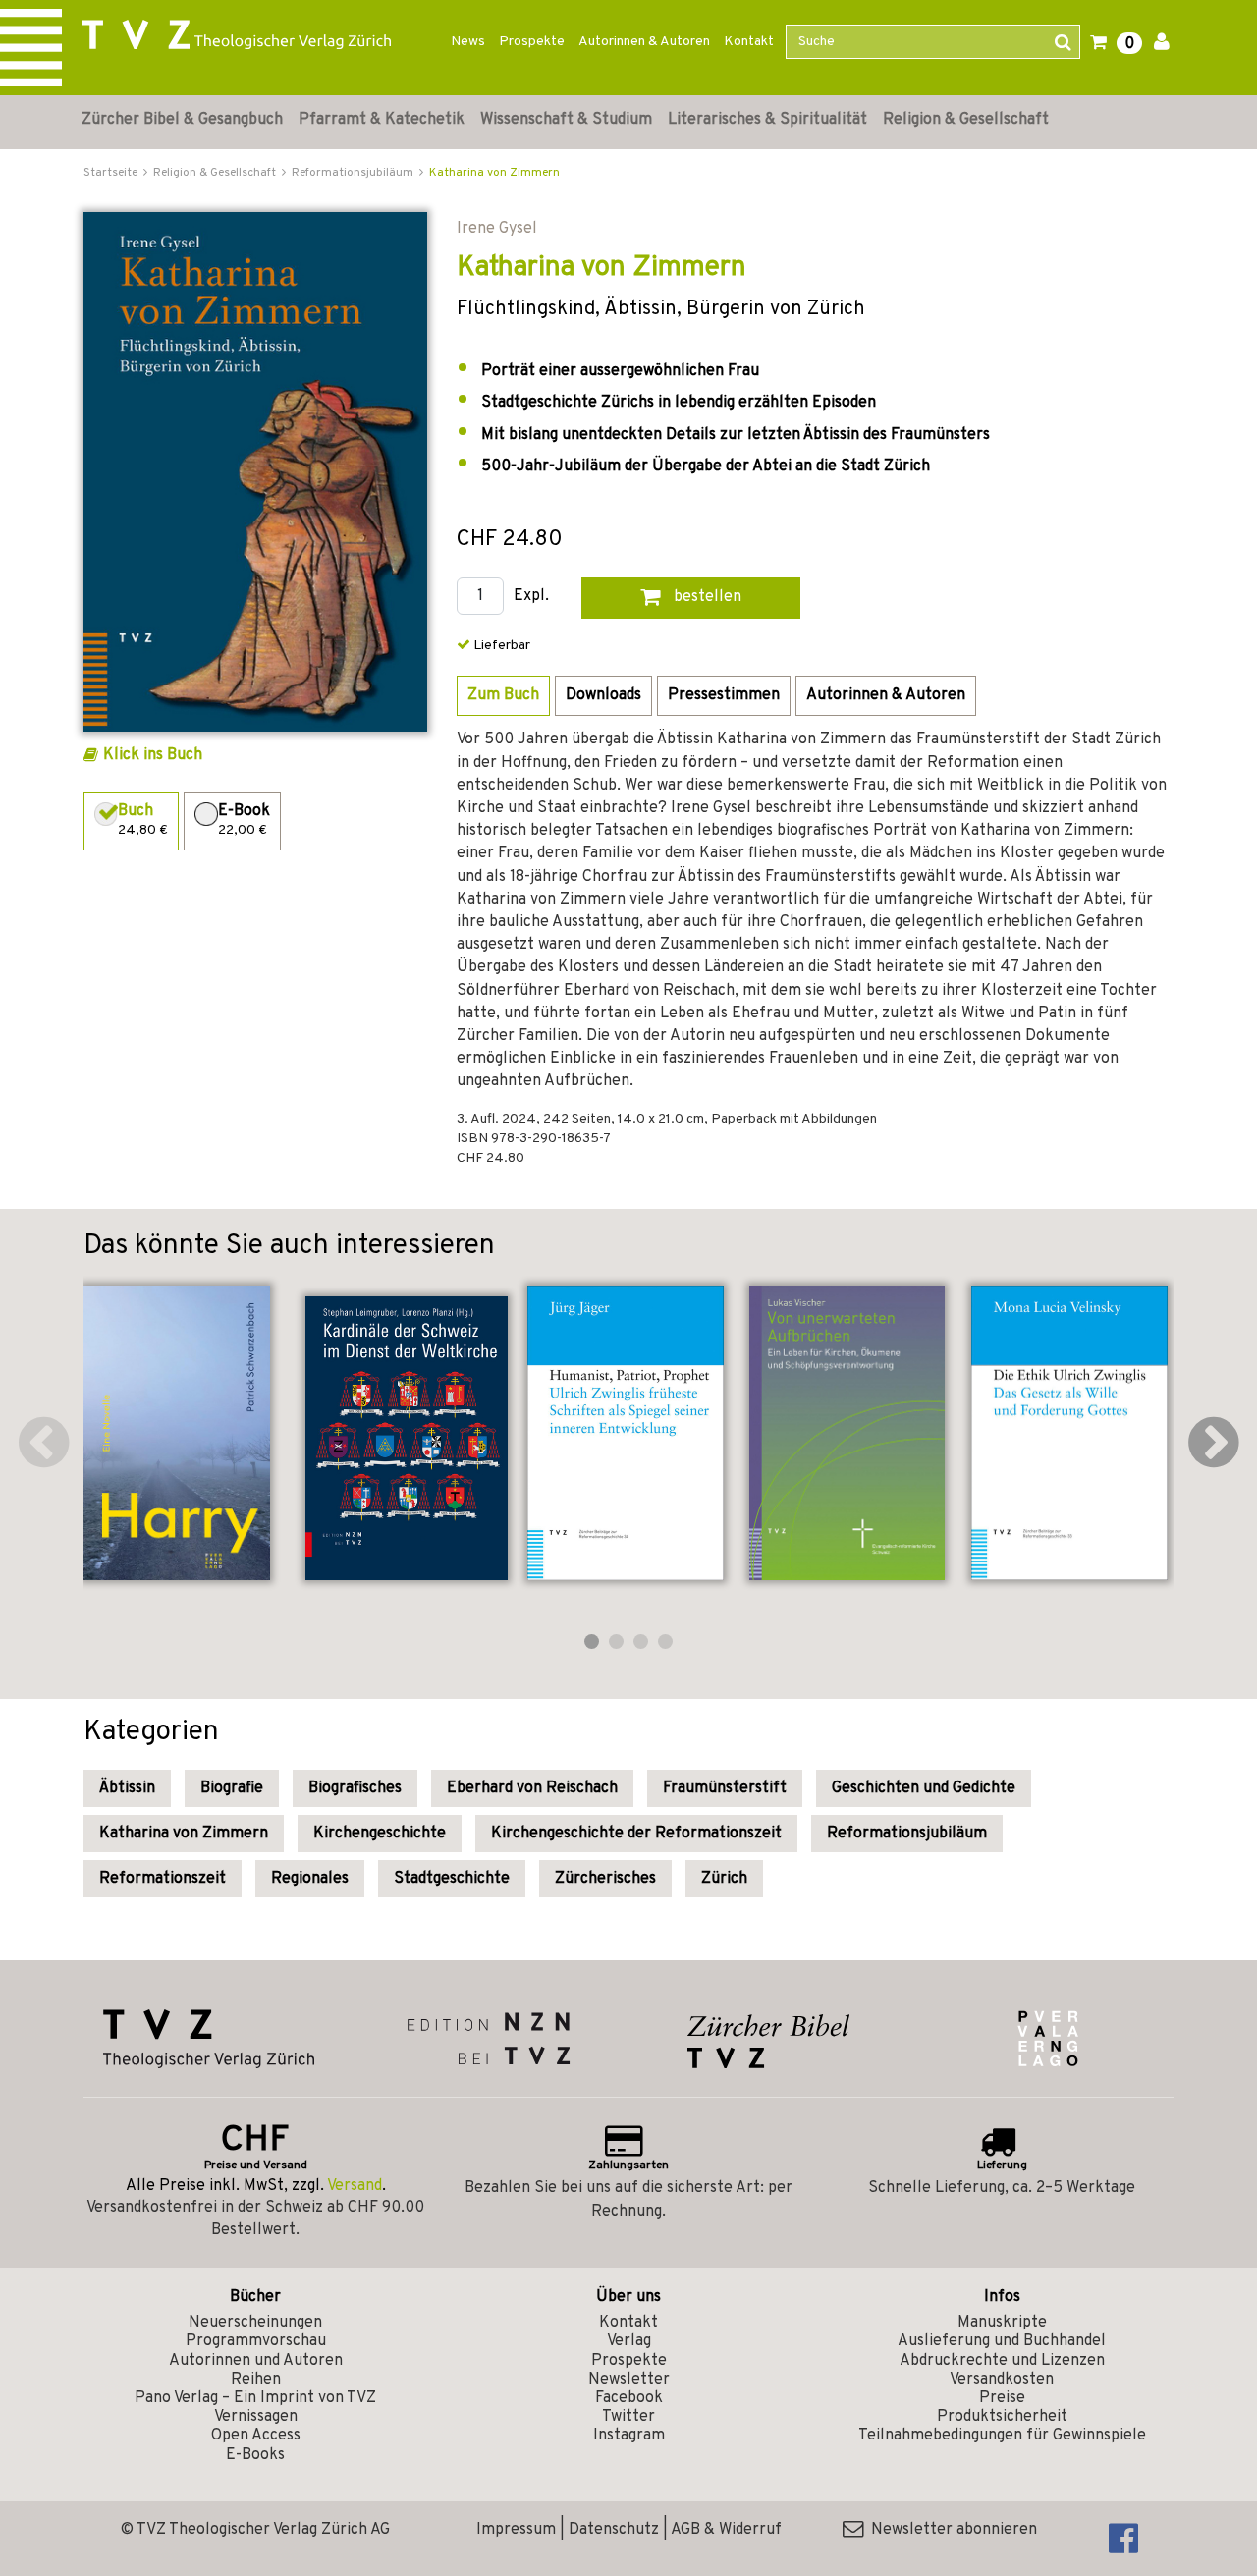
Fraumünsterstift (725, 1788)
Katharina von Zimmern (494, 173)
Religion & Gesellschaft (966, 120)
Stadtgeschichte (452, 1879)
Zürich (724, 1879)
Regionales (310, 1879)
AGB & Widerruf (726, 2530)
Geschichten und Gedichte (924, 1788)
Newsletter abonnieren (950, 2530)
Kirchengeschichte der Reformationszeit (636, 1834)
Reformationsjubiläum (907, 1834)
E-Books (255, 2455)
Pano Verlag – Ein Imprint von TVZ (255, 2398)
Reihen (256, 2380)
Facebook (629, 2398)
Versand (355, 2186)
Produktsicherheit (1002, 2417)
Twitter (628, 2417)
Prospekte (532, 42)
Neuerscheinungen (255, 2323)
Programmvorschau (256, 2341)
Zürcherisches (605, 1879)
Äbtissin (127, 1788)
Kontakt (749, 42)
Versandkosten (1002, 2380)
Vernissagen (256, 2417)
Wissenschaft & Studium (566, 120)
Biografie (232, 1788)
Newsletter (629, 2380)
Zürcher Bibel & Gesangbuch (182, 120)
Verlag (629, 2341)
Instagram (629, 2436)
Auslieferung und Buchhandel (1002, 2341)
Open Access (256, 2436)
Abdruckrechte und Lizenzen (1002, 2361)
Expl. (531, 597)
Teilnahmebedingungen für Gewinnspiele (1002, 2436)
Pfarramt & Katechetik (382, 120)
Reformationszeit (163, 1879)
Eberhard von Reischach (532, 1788)
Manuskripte (1002, 2323)
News (468, 42)
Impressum (516, 2530)
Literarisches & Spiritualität (767, 120)
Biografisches (355, 1788)
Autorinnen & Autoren (644, 42)
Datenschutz (614, 2530)
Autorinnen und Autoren (256, 2361)
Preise (1002, 2398)
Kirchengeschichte (380, 1834)
